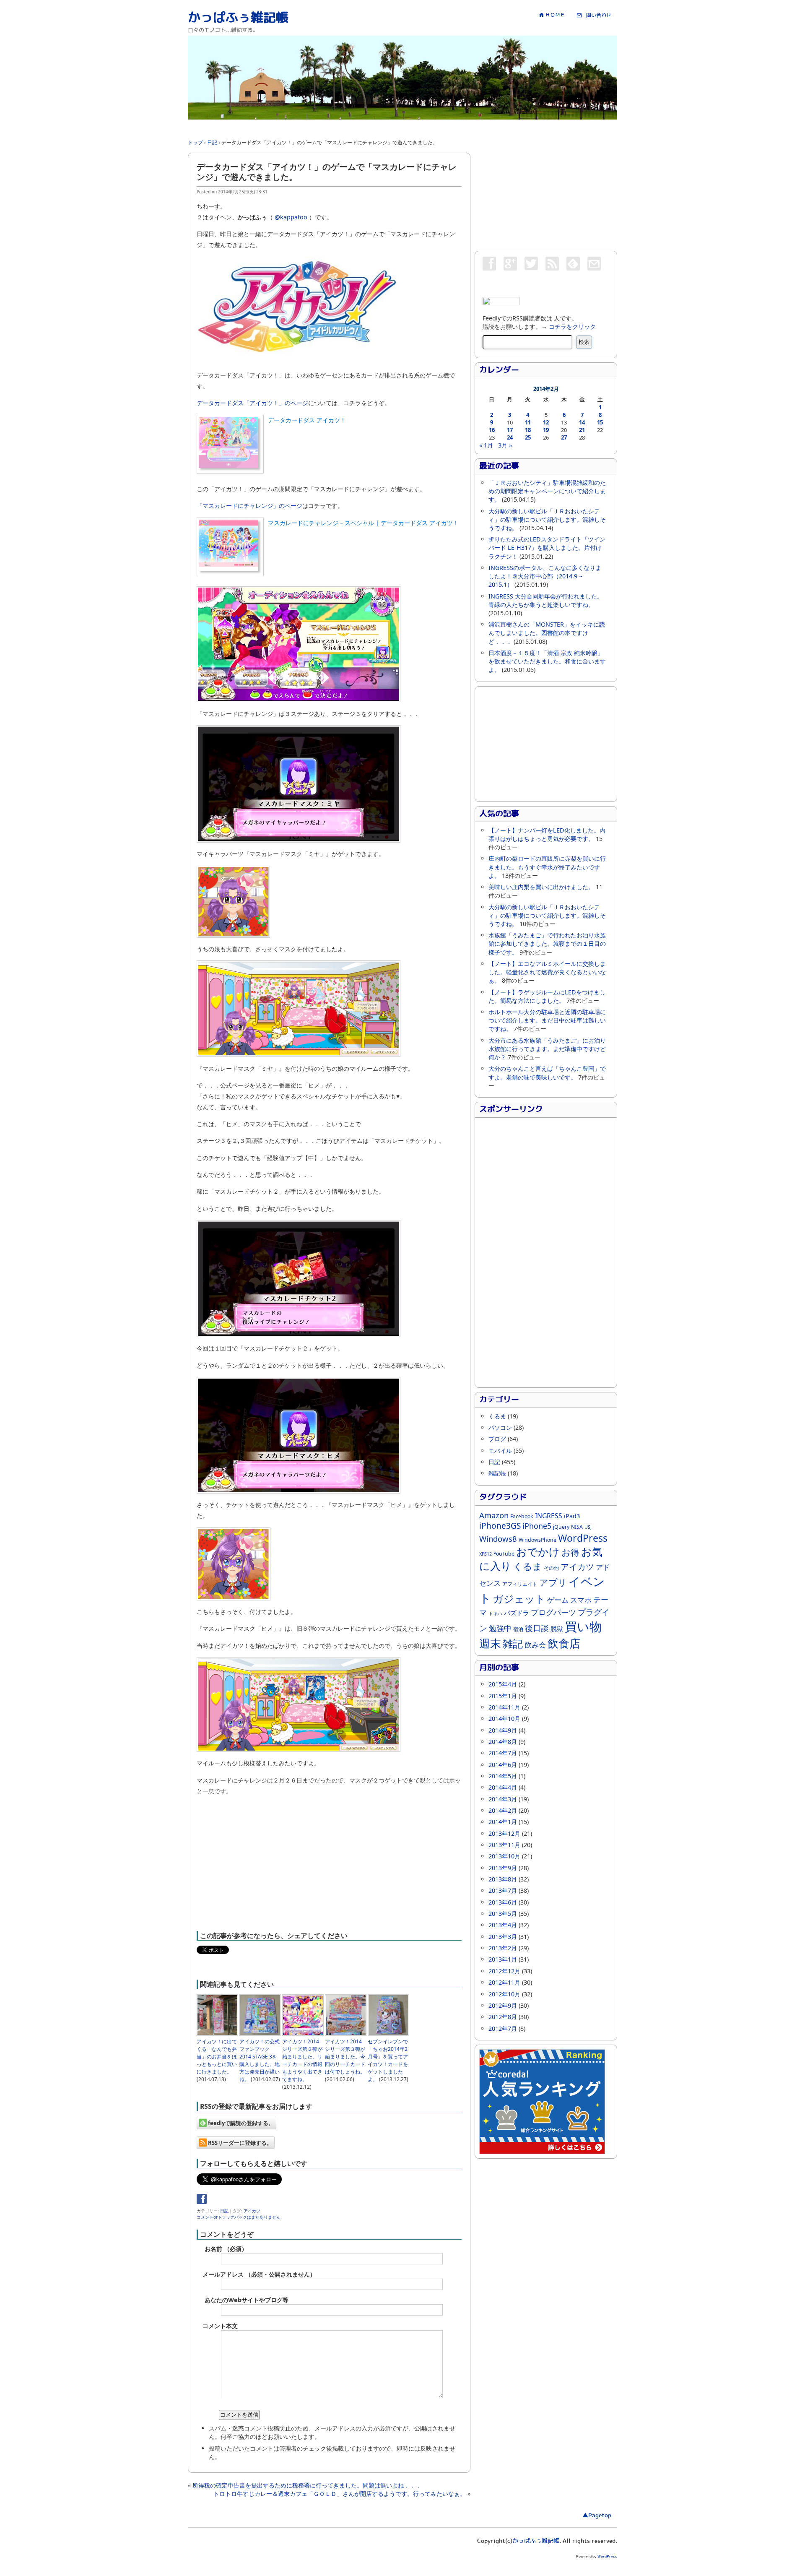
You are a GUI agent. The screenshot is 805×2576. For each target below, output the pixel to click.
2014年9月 (503, 1730)
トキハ (495, 1613)
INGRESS (549, 1516)
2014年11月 (504, 1707)
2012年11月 (504, 1982)
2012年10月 (504, 1994)
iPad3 (572, 1516)
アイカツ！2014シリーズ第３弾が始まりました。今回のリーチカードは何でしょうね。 (345, 2057)
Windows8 (498, 1539)
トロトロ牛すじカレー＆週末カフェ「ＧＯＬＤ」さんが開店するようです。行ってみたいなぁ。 (340, 2494)
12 (546, 422)
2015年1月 (503, 1696)
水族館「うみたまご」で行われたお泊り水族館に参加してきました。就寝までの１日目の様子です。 (547, 943)
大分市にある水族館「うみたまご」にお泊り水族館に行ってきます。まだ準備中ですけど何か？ (547, 1049)
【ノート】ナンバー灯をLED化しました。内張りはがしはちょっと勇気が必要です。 (547, 834)
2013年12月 (504, 1833)
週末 (490, 1643)
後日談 (537, 1628)
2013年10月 (504, 1856)
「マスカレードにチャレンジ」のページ (249, 506)
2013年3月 (503, 1937)
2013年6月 (503, 1902)
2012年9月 (503, 2005)
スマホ (581, 1600)
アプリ (553, 1582)
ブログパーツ (553, 1612)
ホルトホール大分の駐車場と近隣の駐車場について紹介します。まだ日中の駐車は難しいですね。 (547, 1020)
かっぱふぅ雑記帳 (238, 18)
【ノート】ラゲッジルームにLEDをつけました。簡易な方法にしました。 (547, 996)
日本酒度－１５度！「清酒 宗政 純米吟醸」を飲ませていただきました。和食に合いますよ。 (547, 661)
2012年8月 (503, 2017)
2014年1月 (503, 1822)
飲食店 (564, 1643)
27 (564, 437)
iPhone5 (537, 1526)
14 (582, 422)
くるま (497, 1416)
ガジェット (519, 1599)
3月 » (505, 445)
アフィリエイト (520, 1584)
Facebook (522, 1516)
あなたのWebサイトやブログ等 (247, 2300)
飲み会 (535, 1645)
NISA (577, 1527)
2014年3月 (503, 1799)
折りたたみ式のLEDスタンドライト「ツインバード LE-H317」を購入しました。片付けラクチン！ (547, 548)
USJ (588, 1527)
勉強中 (500, 1628)
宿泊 (518, 1629)
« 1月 (486, 445)
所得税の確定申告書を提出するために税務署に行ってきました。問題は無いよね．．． (307, 2485)
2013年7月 (503, 1890)
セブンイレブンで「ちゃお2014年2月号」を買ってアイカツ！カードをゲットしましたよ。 (388, 2060)
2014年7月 (503, 1753)
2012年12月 (504, 1971)
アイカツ (252, 2211)
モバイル (500, 1451)
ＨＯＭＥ (554, 15)
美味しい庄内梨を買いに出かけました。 (541, 887)
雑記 (513, 1643)
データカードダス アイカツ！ (307, 420)
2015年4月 (503, 1684)
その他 (551, 1568)
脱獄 (557, 1629)
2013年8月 (503, 1879)
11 (528, 422)
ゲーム (558, 1600)
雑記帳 (497, 1473)
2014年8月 (503, 1742)
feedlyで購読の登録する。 (240, 2123)
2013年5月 (503, 1914)
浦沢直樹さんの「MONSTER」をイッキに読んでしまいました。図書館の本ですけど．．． (547, 633)
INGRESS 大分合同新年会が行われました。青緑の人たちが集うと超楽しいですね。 (546, 600)
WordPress (583, 1538)
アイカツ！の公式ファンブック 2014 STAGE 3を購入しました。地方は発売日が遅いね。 (260, 2060)
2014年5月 (503, 1776)
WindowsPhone (538, 1540)
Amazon (494, 1515)
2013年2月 (503, 1948)
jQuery (561, 1527)
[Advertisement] (340, 123)
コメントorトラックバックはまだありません (239, 2217)
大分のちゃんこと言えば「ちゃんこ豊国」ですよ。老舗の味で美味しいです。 (547, 1073)
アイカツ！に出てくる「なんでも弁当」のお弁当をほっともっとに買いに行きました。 (217, 2057)
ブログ (497, 1439)
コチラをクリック (572, 327)
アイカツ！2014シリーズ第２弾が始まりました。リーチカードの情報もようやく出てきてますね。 (302, 2060)
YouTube (504, 1554)
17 (510, 430)
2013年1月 (503, 1959)
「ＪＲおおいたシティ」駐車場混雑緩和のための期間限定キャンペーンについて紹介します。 (547, 491)
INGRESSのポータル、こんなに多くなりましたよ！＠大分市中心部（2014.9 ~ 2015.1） (545, 576)
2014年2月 (503, 1810)
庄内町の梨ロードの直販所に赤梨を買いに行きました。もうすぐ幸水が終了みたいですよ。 (547, 867)
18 (528, 430)
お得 (570, 1552)
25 (528, 437)
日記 (224, 2211)
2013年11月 (504, 1845)
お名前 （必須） (226, 2249)
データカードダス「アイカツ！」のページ (252, 403)
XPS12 (486, 1554)
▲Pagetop (597, 2516)
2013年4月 (503, 1925)
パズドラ (517, 1613)
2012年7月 (503, 2028)
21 (582, 430)
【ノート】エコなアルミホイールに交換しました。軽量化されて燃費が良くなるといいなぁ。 (547, 972)
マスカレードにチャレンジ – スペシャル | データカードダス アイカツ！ (363, 523)
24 (510, 437)
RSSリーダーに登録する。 (239, 2143)
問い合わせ (596, 15)
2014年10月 (504, 1719)
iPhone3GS (500, 1526)
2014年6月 (503, 1765)
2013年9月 (503, 1868)
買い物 (583, 1626)
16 (492, 430)
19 (546, 430)
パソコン (500, 1427)
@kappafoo (291, 217)
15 (600, 422)
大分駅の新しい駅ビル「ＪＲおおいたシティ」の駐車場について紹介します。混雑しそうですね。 (547, 519)
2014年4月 (503, 1787)
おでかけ (538, 1552)
